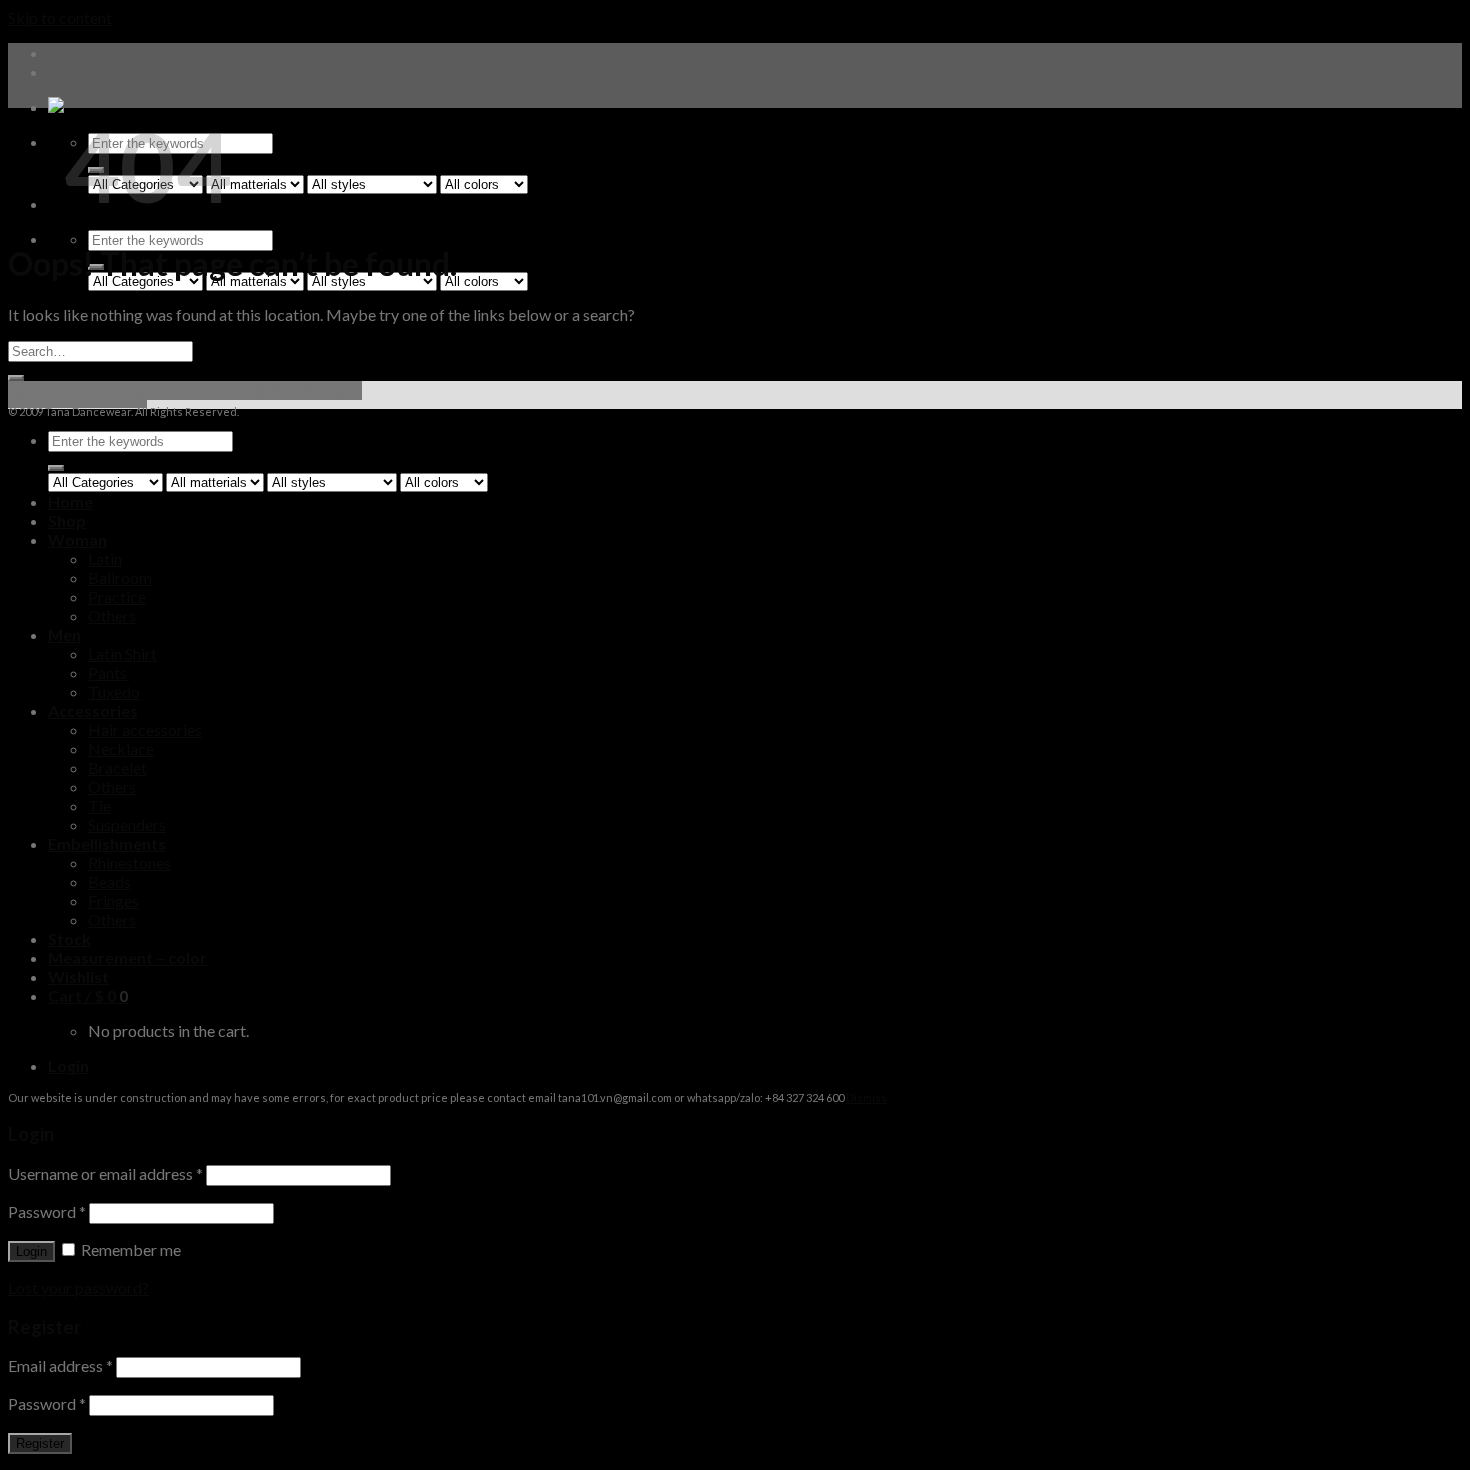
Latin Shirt (122, 653)
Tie (99, 805)
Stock (69, 938)
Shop (67, 520)
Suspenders (127, 824)
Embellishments (107, 843)
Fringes (113, 900)
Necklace (121, 748)
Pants (107, 672)
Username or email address (105, 1173)
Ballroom (120, 577)
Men (64, 634)
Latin (105, 558)
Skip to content (60, 17)
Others (112, 615)
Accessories (93, 710)
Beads (109, 881)
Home (70, 501)
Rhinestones (129, 862)
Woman (77, 539)
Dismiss (866, 1097)
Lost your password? (78, 1287)
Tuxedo (114, 691)
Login (31, 1251)
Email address (60, 1365)
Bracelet (117, 767)
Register (40, 1443)
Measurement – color (127, 957)
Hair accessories (145, 729)
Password (47, 1211)
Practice (117, 596)
